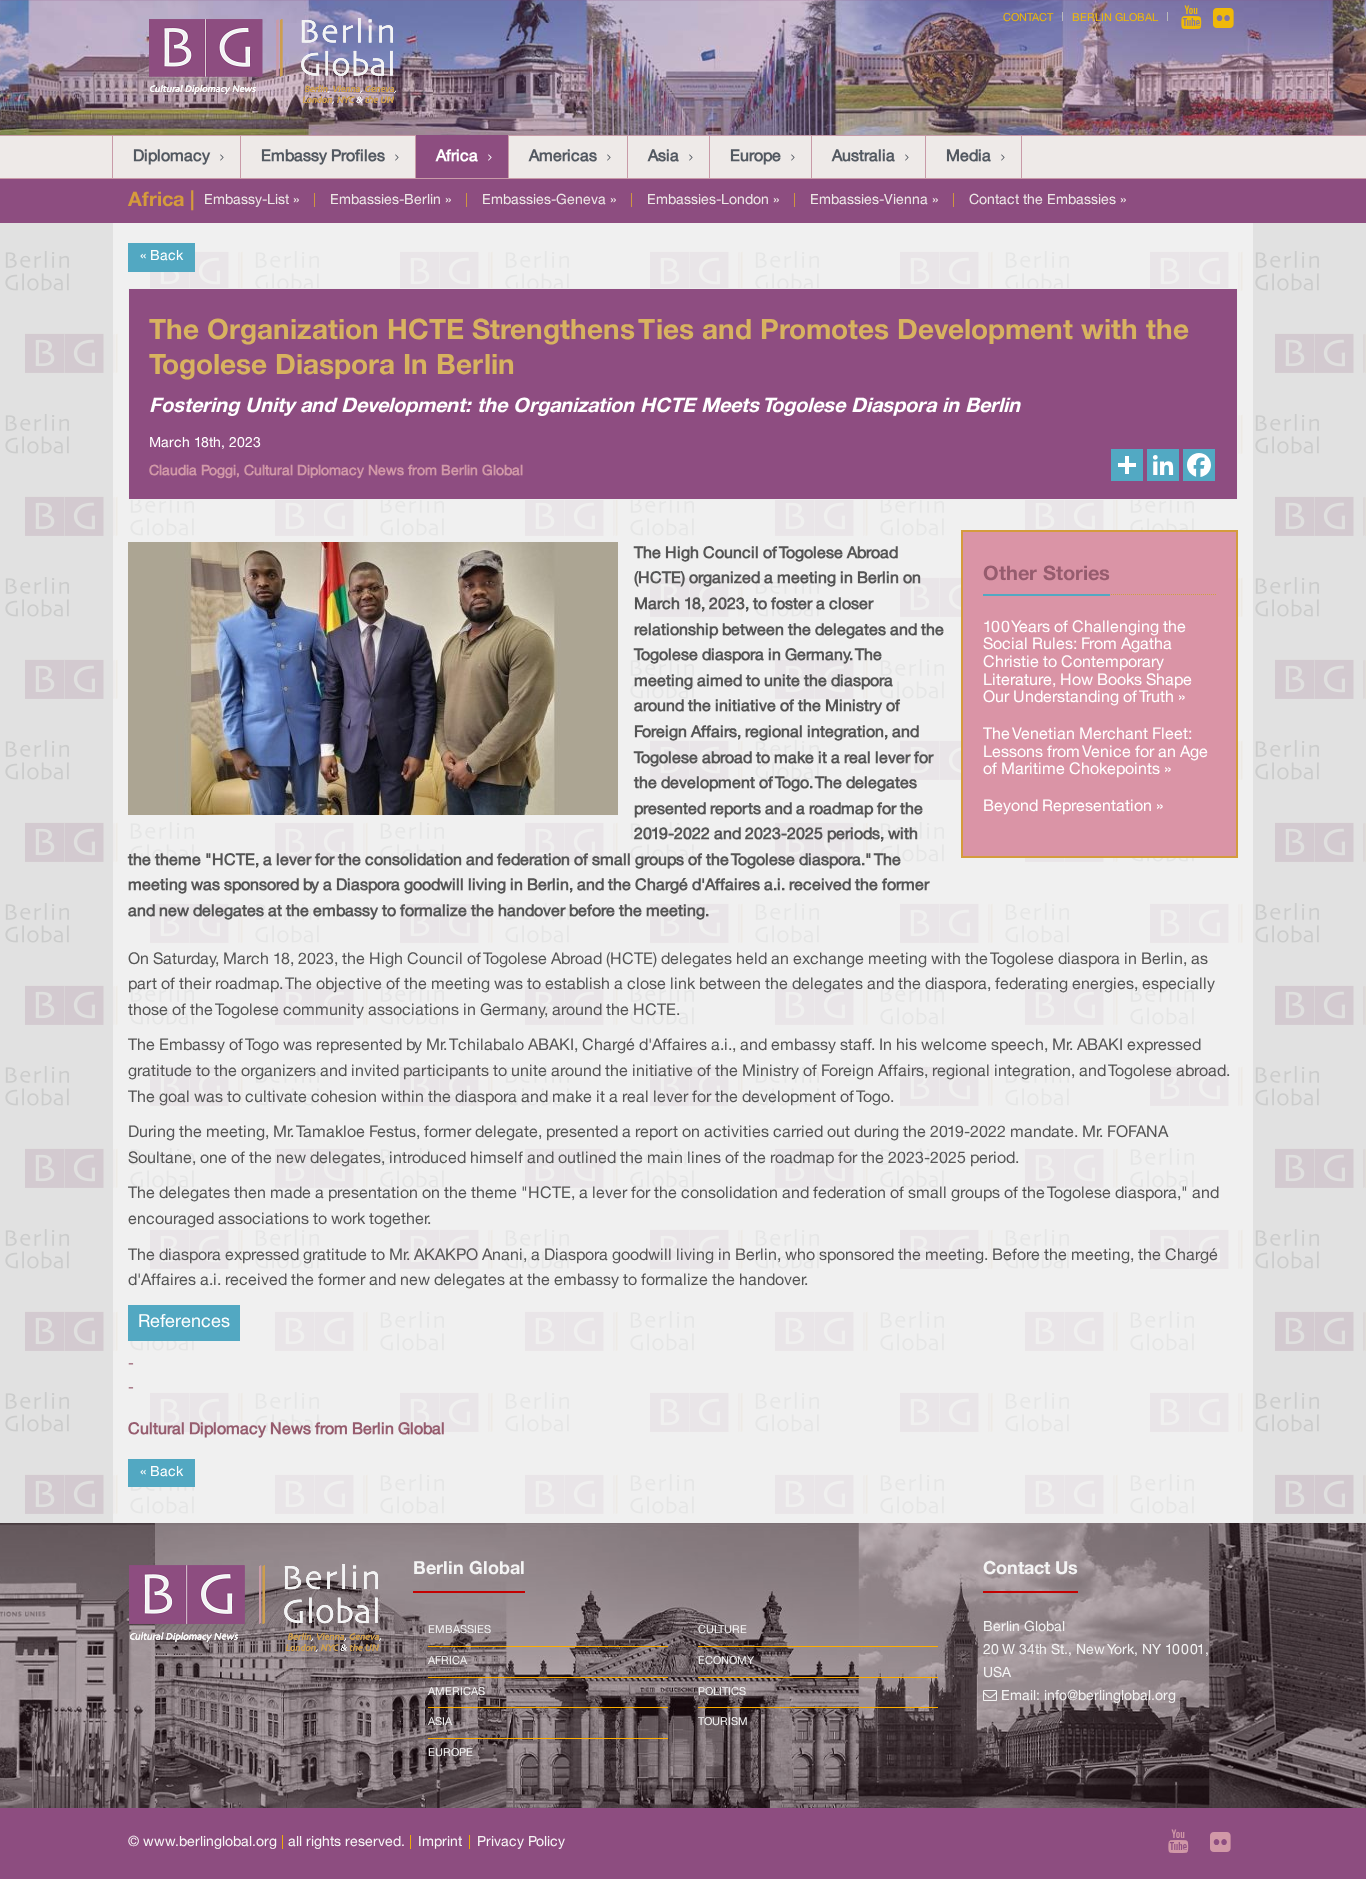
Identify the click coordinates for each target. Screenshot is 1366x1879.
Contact (1028, 18)
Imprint (440, 1842)
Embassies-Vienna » (874, 200)
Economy (726, 1661)
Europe (755, 157)
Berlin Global (1115, 18)
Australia (863, 157)
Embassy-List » (251, 200)
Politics (722, 1692)
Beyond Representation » (1073, 807)
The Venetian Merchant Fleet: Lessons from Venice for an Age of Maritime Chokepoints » (1095, 752)
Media (968, 157)
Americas (563, 157)
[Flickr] (1223, 18)
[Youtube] (1193, 18)
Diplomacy (171, 157)
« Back (161, 256)
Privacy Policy (521, 1842)
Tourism (723, 1722)
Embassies (459, 1630)
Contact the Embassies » (1047, 200)
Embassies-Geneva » (549, 200)
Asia (663, 157)
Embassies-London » (713, 200)
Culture (722, 1630)
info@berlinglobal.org (1110, 1696)
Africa (457, 157)
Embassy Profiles (323, 157)
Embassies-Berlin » (390, 200)
